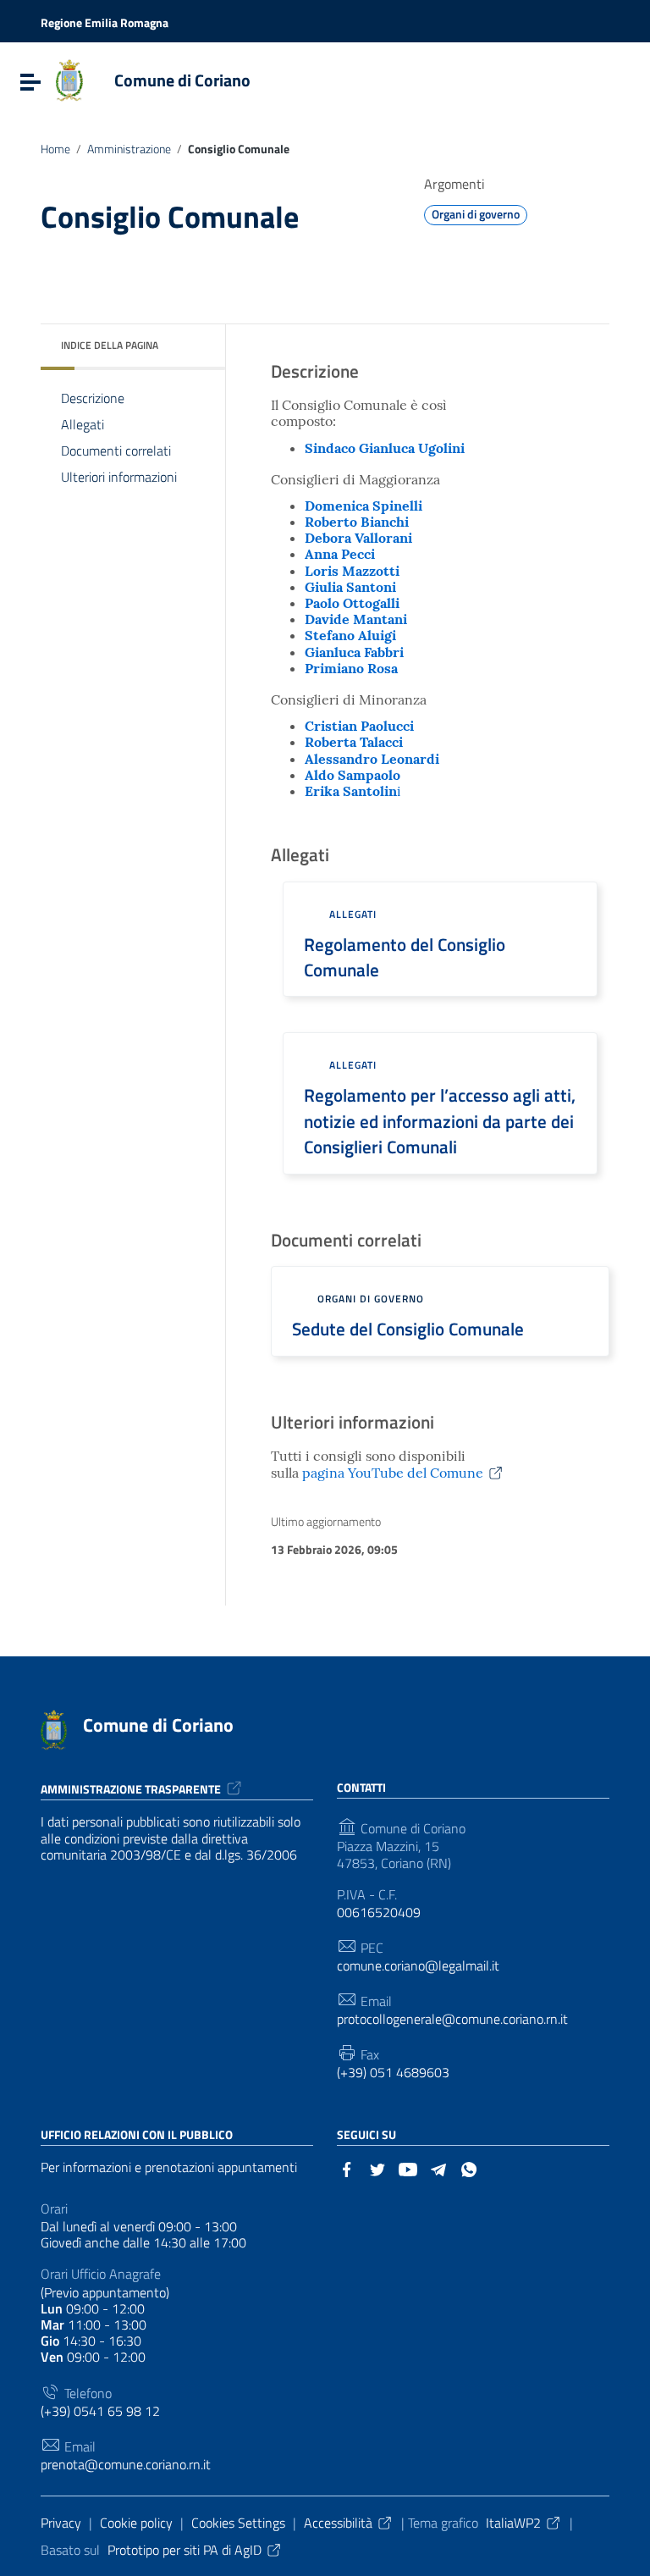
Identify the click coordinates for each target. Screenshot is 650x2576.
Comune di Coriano (182, 80)
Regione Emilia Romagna (105, 22)
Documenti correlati (116, 451)
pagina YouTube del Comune (393, 1473)
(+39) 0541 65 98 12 (100, 2411)
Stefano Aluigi (350, 635)
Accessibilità (338, 2523)
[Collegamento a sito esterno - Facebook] (347, 2168)
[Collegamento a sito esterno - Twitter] (377, 2168)
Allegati (83, 424)
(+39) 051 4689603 (393, 2073)
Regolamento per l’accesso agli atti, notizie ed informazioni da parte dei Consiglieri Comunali (440, 1121)
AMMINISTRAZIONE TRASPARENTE (131, 1789)
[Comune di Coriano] (69, 79)
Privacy (61, 2523)
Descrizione (93, 398)
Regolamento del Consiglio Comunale (405, 957)
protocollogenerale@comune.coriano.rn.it (452, 2019)
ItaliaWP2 (513, 2523)
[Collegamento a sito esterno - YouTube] (408, 2168)
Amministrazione (129, 149)
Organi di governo (476, 214)
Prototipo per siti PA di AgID (185, 2550)
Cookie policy (136, 2523)
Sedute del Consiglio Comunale (408, 1329)
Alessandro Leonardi (372, 759)
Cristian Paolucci (359, 726)
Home (55, 149)
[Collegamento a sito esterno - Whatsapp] (469, 2168)
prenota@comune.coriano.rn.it (126, 2465)
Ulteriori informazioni (119, 477)
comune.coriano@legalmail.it (418, 1966)
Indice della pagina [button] (110, 345)
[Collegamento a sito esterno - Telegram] (438, 2168)
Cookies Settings (238, 2523)
